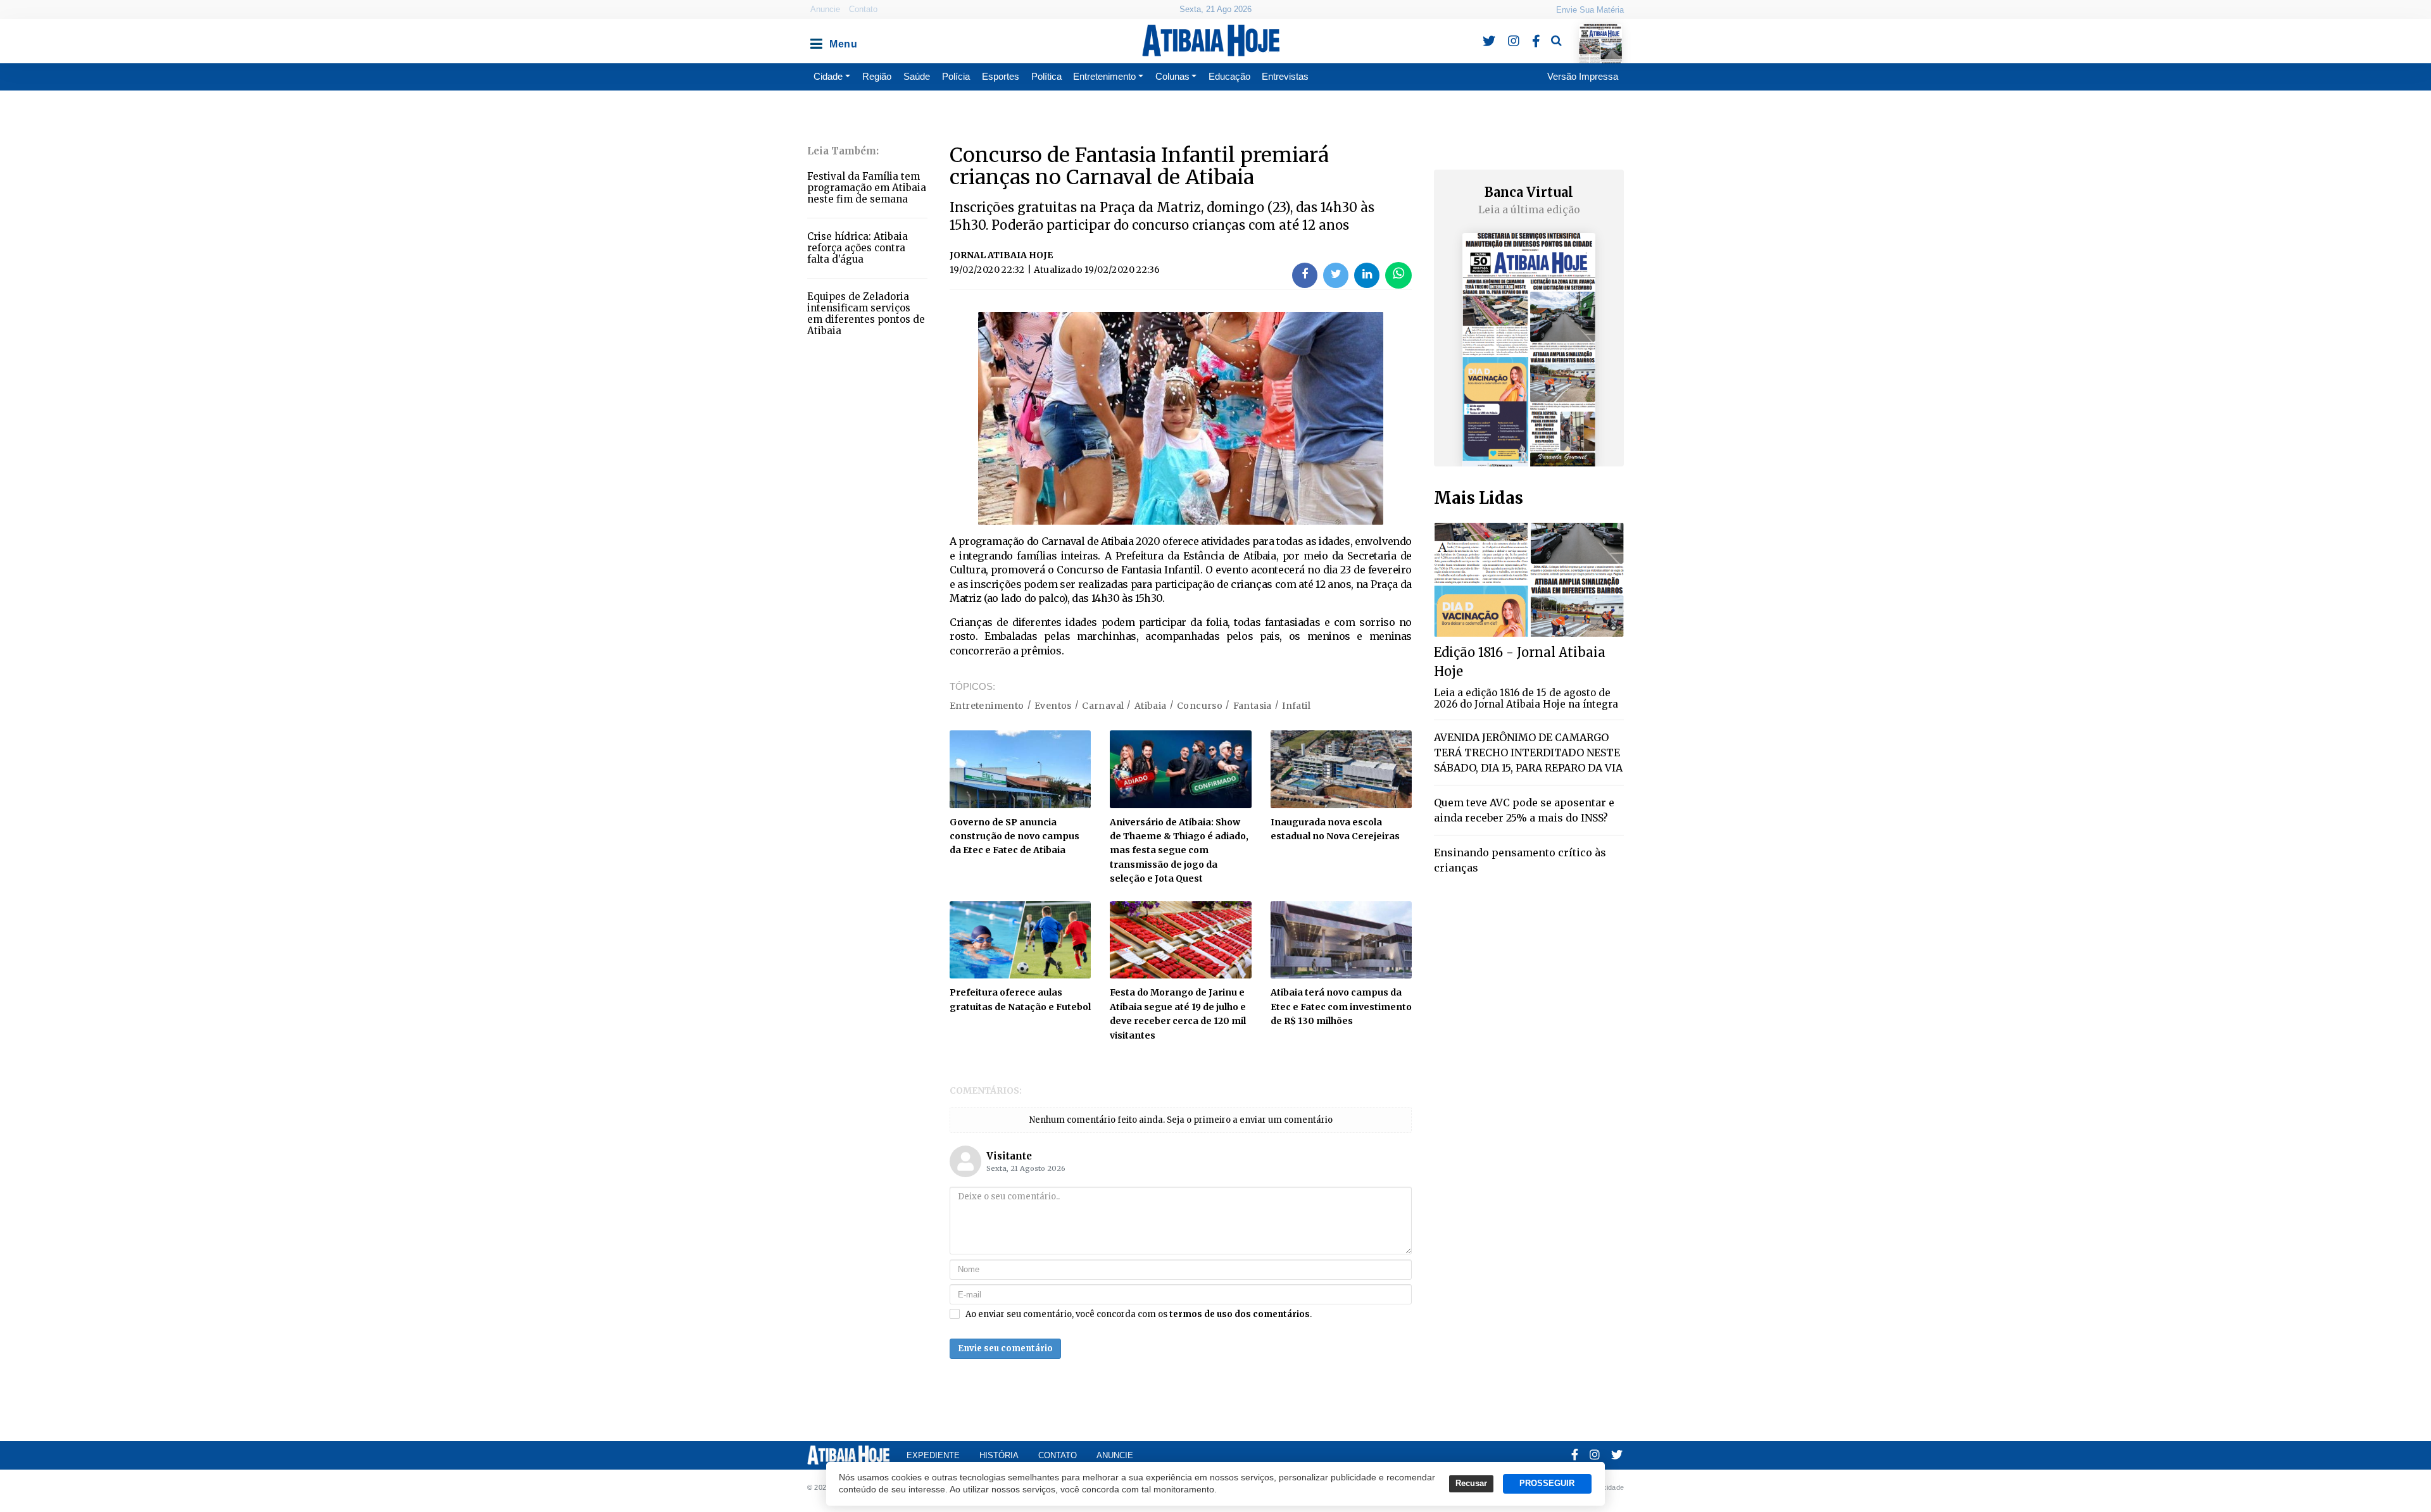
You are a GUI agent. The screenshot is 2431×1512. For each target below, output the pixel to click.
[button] (815, 41)
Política (1046, 76)
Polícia (956, 76)
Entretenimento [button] (1104, 76)
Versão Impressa (1583, 76)
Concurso (1200, 706)
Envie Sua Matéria (1590, 10)
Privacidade (1605, 1487)
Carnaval (1103, 706)
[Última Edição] (1600, 33)
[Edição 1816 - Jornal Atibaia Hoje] (1529, 579)
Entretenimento (987, 706)
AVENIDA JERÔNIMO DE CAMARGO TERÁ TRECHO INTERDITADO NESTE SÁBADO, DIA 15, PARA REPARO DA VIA (1528, 753)
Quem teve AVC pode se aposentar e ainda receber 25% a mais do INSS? (1524, 810)
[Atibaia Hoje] (1211, 41)
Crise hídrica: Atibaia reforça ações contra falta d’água (857, 248)
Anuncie (825, 9)
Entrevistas (1285, 76)
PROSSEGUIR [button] (1547, 1484)
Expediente (933, 1455)
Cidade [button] (828, 76)
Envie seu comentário (1005, 1348)
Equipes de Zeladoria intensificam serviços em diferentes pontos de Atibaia (866, 314)
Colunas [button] (1172, 76)
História (999, 1455)
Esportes (1001, 76)
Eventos (1053, 706)
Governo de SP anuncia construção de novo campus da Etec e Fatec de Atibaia (1014, 836)
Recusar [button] (1471, 1484)
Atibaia (1151, 706)
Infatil (1296, 706)
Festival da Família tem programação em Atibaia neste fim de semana (867, 188)
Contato (863, 9)
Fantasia (1253, 706)
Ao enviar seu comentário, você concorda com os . (1139, 1315)
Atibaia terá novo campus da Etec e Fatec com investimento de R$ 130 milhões (1341, 1007)
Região (877, 76)
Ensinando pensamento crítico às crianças (1520, 860)
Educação (1229, 76)
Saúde (917, 76)
